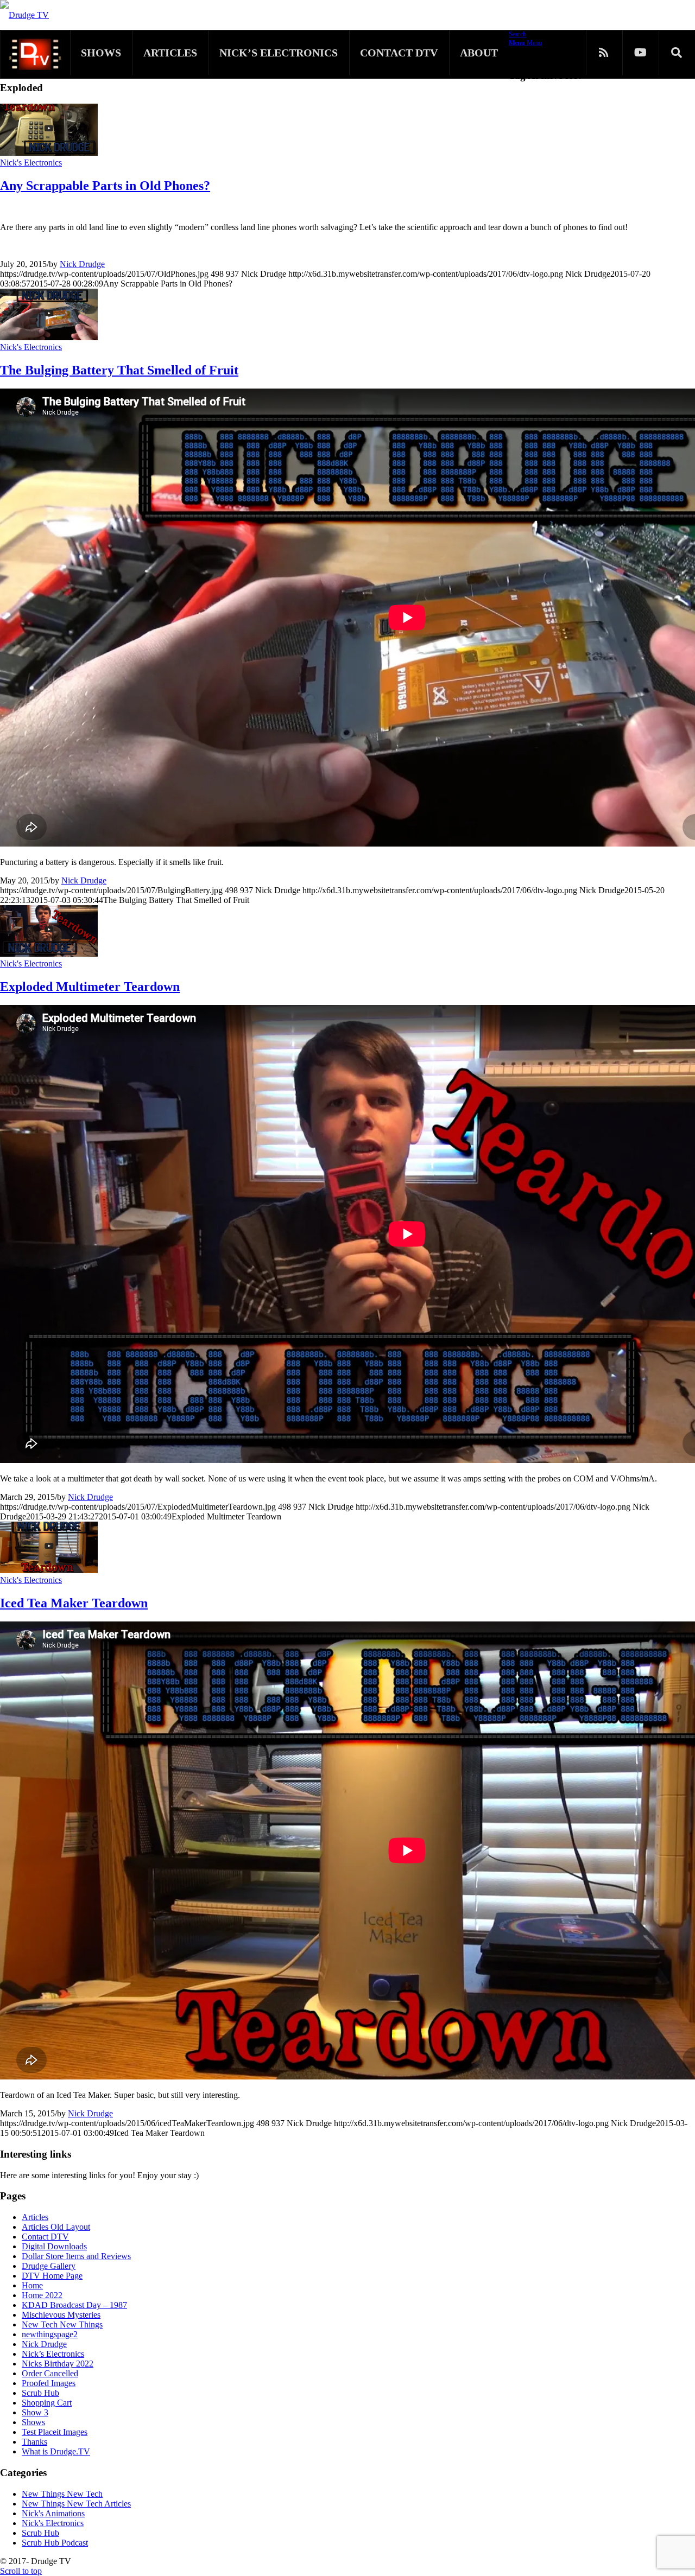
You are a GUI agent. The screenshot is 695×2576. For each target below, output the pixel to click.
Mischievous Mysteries (61, 2315)
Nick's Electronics (31, 163)
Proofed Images (49, 2383)
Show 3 (35, 2412)
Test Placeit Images (55, 2432)
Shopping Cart (47, 2403)
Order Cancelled (50, 2373)
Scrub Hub (40, 2393)
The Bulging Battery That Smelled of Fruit (119, 370)
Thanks (34, 2442)
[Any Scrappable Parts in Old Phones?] (49, 153)
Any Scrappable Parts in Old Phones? (105, 186)
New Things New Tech (62, 2494)
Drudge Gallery (49, 2266)
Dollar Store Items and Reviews (76, 2256)
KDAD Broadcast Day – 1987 (74, 2305)
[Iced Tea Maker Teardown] (49, 1570)
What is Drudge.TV (56, 2451)
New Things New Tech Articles (76, 2504)
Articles (35, 2217)
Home (32, 2285)
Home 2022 (42, 2295)
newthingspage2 (50, 2334)
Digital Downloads (54, 2246)
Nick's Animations (53, 2513)
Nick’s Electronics (53, 2354)
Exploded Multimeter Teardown (90, 987)
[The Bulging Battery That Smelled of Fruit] (49, 337)
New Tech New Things (62, 2324)
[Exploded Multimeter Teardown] (49, 954)
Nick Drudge (82, 264)
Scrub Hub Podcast (55, 2543)
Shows (33, 2422)
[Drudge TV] (24, 15)
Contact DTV (45, 2237)
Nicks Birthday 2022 (58, 2364)
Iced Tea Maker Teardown (74, 1603)
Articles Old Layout (56, 2227)
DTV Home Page (52, 2276)
